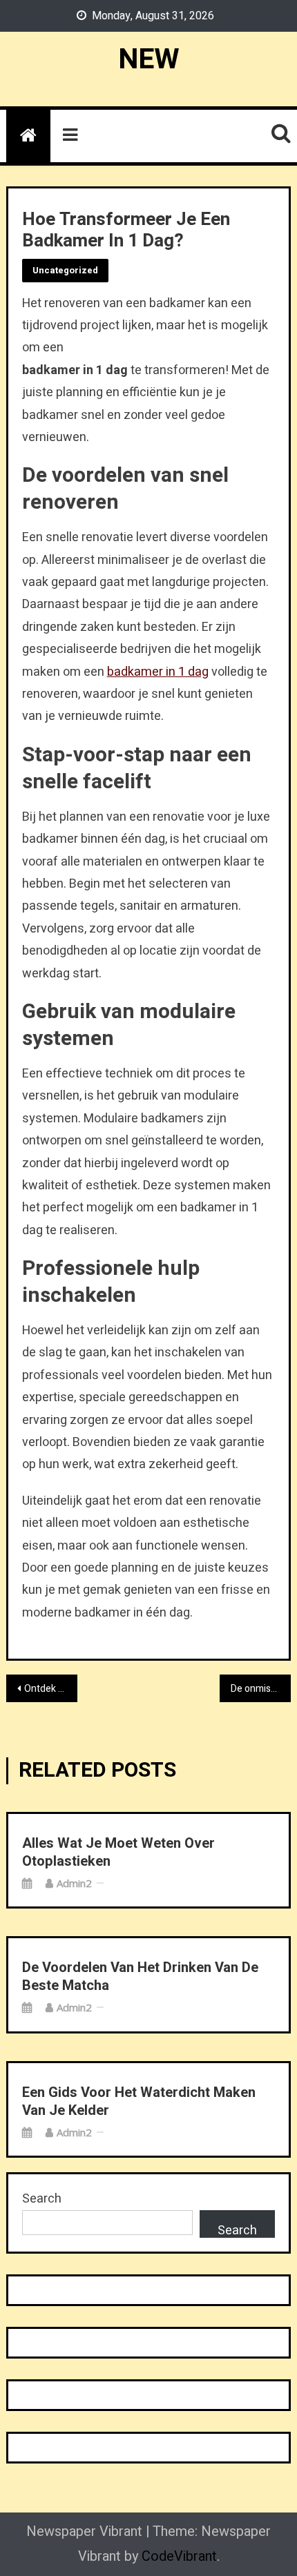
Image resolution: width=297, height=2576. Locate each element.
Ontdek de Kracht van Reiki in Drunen (51, 1689)
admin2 (74, 1883)
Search (42, 2199)
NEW (149, 59)
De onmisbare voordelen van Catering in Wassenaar (261, 1689)
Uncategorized (65, 270)
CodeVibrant (179, 2556)
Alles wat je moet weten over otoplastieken (118, 1853)
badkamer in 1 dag (158, 672)
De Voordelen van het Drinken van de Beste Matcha (140, 1977)
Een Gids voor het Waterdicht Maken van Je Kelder (139, 2102)
